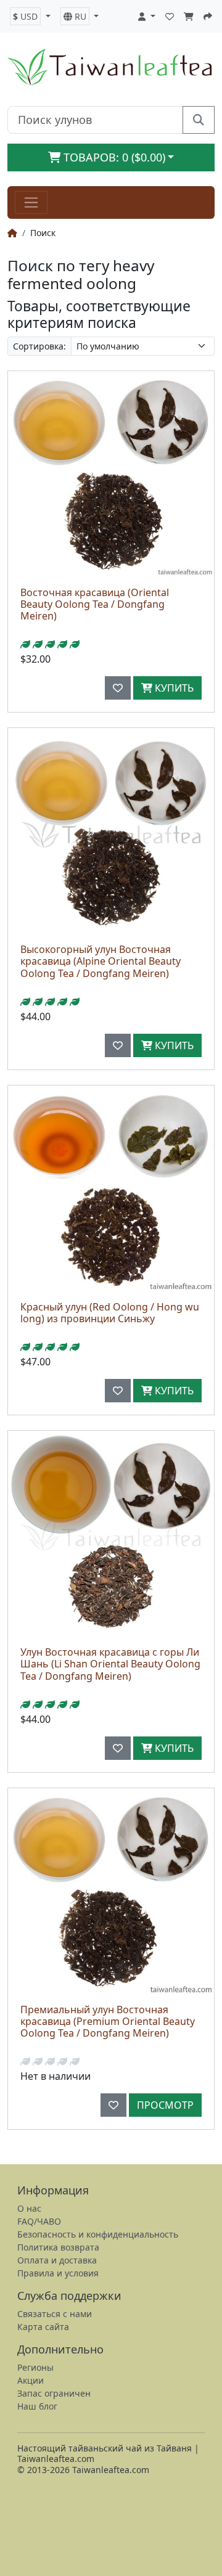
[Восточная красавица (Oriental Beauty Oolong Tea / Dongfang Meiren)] (111, 474)
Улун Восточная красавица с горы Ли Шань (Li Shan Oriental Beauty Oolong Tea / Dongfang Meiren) (110, 1664)
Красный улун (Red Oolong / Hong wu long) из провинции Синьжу (110, 1313)
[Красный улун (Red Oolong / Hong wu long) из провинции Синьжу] (111, 1188)
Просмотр (165, 2105)
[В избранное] (118, 688)
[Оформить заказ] (208, 16)
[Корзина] (189, 16)
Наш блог (37, 2406)
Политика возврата (58, 2247)
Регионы (35, 2367)
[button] (30, 16)
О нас (29, 2208)
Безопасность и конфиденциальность (98, 2234)
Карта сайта (43, 2327)
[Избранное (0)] (170, 16)
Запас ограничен (54, 2393)
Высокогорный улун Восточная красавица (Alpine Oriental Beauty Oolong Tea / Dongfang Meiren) (101, 961)
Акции (31, 2380)
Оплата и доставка (57, 2260)
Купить (173, 688)
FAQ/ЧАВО (39, 2221)
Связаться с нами (55, 2314)
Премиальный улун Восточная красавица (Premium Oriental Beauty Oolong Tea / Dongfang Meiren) (108, 2021)
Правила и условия (58, 2273)
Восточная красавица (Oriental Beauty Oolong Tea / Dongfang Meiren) (95, 604)
